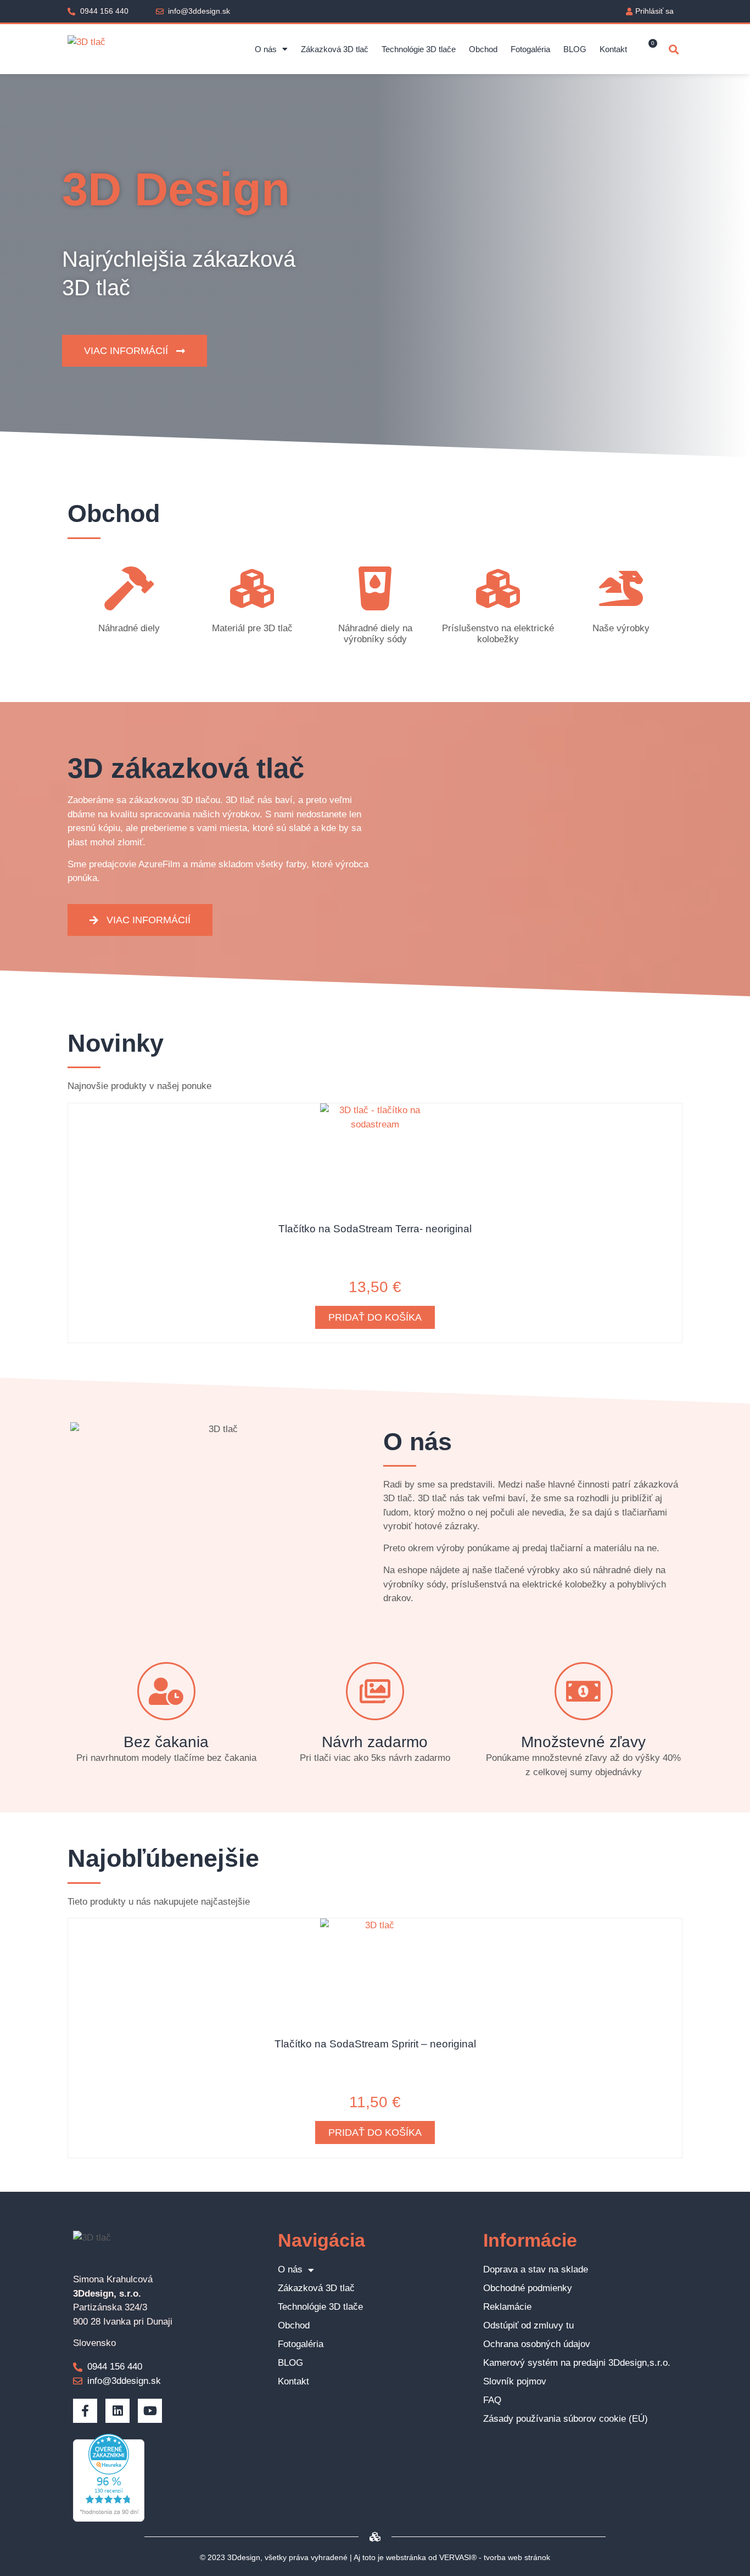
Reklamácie (507, 2307)
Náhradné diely (129, 628)
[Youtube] (150, 2411)
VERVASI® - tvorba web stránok (495, 2557)
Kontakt (613, 49)
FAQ (492, 2400)
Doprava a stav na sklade (536, 2269)
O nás (266, 49)
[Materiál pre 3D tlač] (252, 588)
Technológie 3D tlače (419, 49)
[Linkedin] (117, 2411)
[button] (673, 49)
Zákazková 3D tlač (335, 49)
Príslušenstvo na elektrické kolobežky (498, 634)
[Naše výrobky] (621, 588)
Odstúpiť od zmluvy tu (528, 2325)
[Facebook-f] (85, 2411)
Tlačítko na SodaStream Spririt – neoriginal (375, 2044)
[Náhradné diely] (129, 588)
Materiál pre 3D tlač (252, 628)
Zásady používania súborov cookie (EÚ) (566, 2419)
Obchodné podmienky (528, 2288)
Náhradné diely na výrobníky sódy (375, 634)
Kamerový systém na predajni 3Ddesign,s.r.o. (577, 2363)
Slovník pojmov (515, 2381)
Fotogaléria (530, 49)
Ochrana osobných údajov (537, 2344)
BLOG (575, 49)
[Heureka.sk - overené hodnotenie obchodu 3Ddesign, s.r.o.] (109, 2519)
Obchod (483, 49)
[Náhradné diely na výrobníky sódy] (375, 588)
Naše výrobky (621, 628)
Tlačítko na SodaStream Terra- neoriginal (375, 1229)
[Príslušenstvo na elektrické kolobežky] (498, 588)
